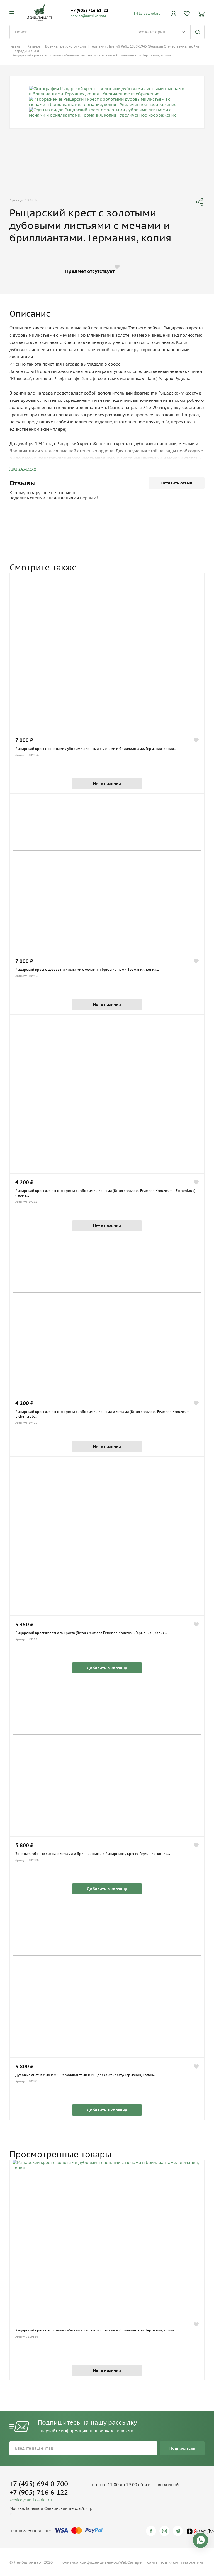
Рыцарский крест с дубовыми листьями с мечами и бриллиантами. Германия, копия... (87, 969)
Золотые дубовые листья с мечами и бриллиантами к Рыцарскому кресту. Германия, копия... (93, 1854)
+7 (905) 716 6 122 (39, 2492)
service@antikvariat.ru (90, 16)
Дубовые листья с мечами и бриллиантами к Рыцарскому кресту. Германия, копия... (85, 2075)
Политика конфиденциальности (91, 2562)
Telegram (179, 2531)
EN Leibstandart (147, 13)
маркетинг (193, 2562)
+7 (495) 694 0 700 (39, 2484)
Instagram (165, 2531)
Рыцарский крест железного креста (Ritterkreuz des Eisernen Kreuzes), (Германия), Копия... (91, 1633)
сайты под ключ (163, 2562)
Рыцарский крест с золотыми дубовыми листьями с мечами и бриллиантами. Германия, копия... (96, 749)
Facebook (152, 2531)
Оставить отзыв (177, 483)
